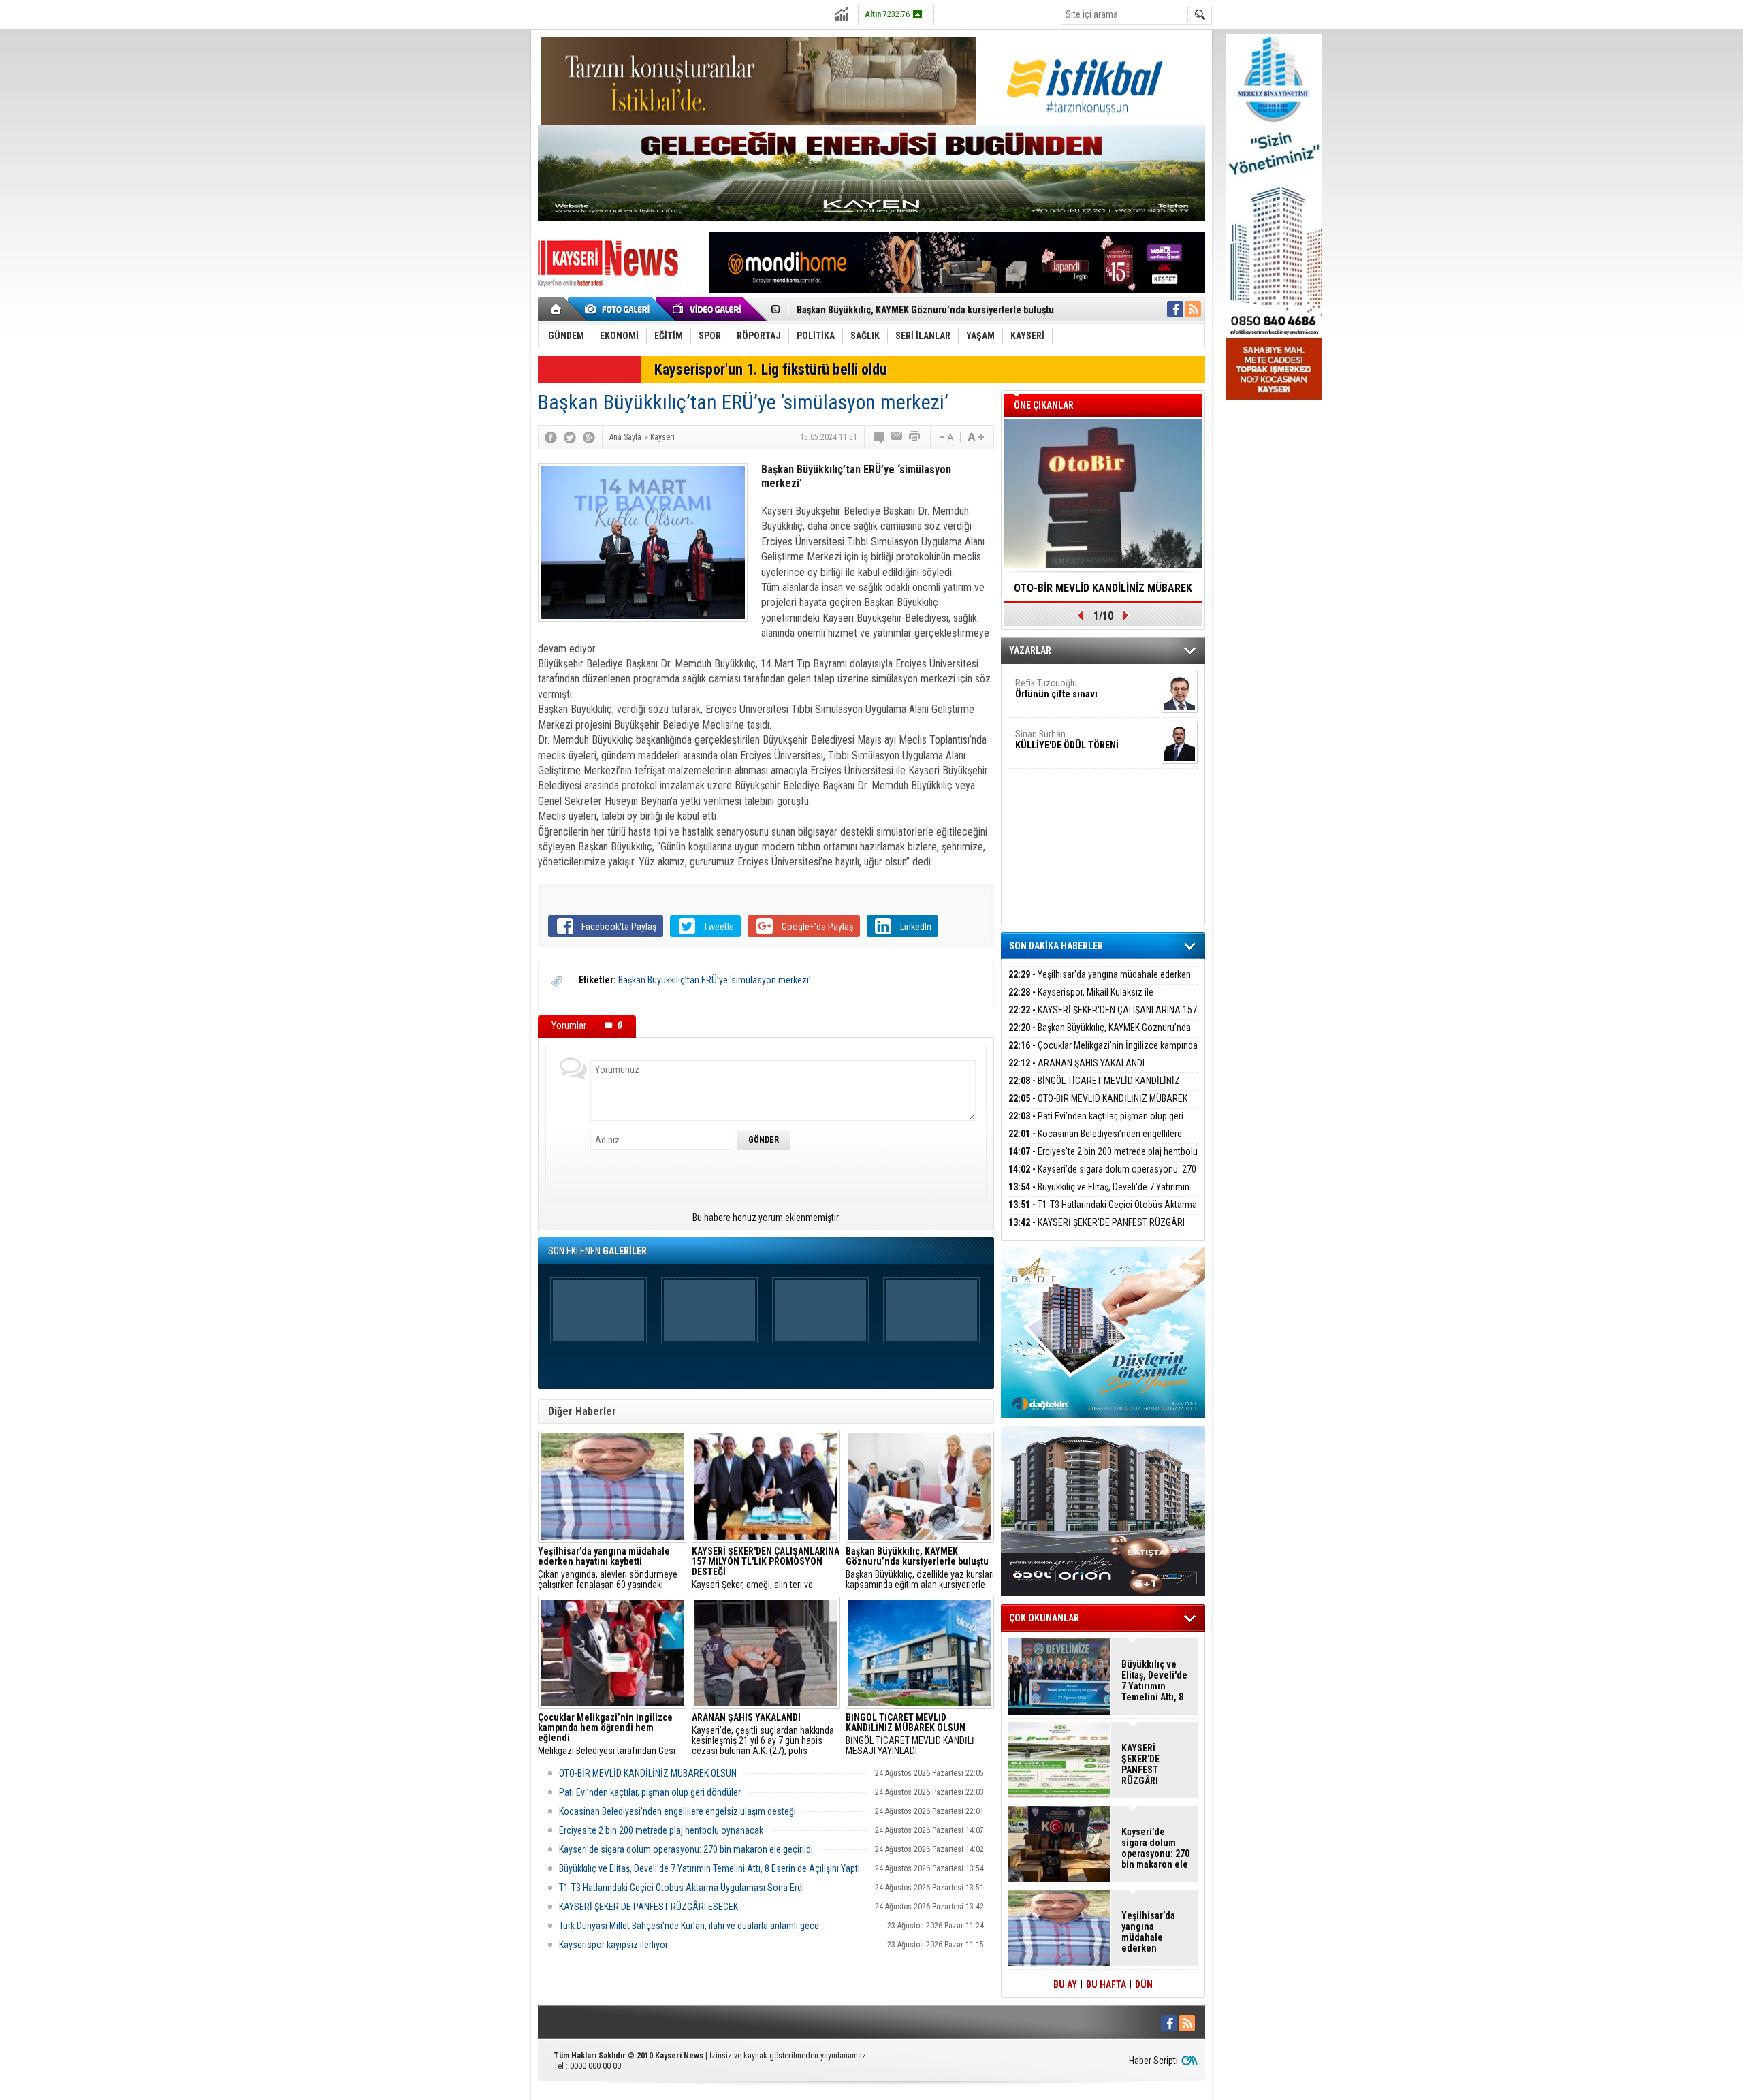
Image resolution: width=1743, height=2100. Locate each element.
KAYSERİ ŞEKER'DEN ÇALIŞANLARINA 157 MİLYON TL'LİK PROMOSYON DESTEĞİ (1103, 1018)
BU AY (1065, 1984)
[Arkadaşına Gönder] (897, 437)
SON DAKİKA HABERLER (1056, 946)
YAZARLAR (1030, 650)
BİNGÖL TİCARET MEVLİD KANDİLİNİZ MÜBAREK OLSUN (1094, 1088)
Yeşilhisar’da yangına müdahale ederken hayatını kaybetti (1100, 982)
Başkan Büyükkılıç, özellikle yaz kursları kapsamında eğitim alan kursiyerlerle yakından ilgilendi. (920, 1568)
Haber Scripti (1153, 2061)
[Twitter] (570, 437)
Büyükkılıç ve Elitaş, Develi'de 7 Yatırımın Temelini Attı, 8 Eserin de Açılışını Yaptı (709, 1868)
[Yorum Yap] (880, 437)
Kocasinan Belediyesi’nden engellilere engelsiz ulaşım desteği (677, 1811)
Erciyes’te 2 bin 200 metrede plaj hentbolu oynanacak (662, 1830)
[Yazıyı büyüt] (976, 437)
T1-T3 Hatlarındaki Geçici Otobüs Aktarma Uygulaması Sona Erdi (682, 1888)
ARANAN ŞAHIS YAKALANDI (1076, 1063)
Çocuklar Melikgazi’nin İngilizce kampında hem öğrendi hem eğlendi (940, 315)
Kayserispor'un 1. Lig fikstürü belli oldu (771, 369)
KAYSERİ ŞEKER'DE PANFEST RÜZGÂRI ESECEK (649, 1907)
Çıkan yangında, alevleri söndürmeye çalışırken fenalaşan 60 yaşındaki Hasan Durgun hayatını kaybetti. (608, 1568)
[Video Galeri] (708, 309)
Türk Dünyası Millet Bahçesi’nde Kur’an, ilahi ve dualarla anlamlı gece (689, 1926)
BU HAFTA (1106, 1984)
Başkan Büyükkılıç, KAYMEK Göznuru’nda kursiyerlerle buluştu (1100, 1035)
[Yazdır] (915, 437)
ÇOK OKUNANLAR (1044, 1618)
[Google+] (589, 437)
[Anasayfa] (557, 309)
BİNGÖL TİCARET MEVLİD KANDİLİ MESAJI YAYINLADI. (910, 1734)
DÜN (1144, 1984)
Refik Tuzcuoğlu (1056, 688)
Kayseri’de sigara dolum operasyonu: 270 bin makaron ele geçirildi (686, 1849)
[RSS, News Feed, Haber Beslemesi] (1193, 309)
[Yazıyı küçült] (946, 437)
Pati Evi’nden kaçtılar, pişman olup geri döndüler (650, 1792)
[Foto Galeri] (620, 309)
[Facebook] (551, 437)
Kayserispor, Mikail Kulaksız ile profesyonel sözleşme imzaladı (1081, 1000)
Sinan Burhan (1067, 739)
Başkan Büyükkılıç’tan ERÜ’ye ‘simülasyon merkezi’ (715, 980)
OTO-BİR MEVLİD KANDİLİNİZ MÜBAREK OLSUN (648, 1773)
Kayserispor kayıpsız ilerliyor (613, 1945)
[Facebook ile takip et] (1175, 309)
